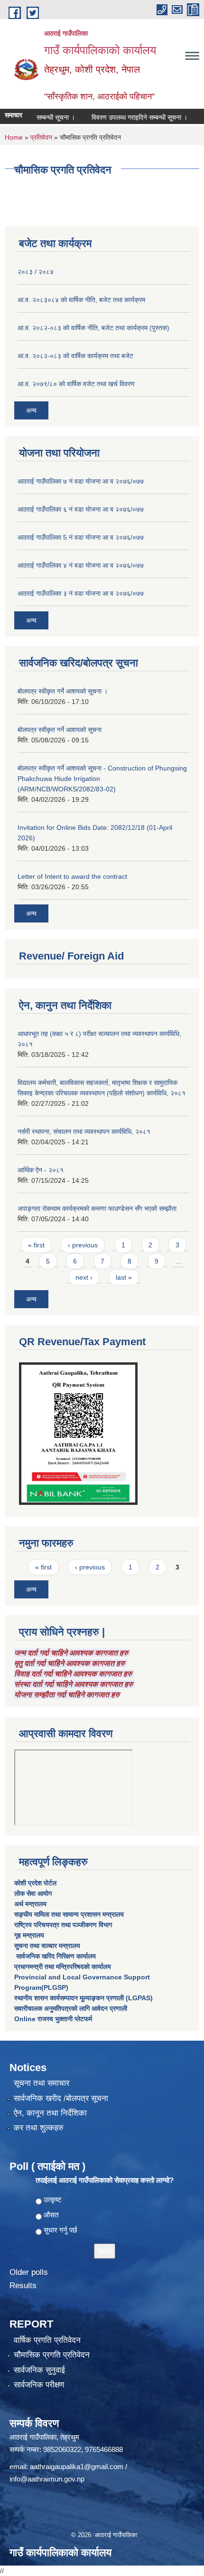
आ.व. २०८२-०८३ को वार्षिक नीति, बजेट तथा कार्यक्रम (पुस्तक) (93, 328)
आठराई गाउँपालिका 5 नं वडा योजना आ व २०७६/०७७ (81, 537)
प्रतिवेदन (41, 137)
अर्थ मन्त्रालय (30, 1904)
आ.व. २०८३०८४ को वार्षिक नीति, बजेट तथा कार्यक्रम (81, 300)
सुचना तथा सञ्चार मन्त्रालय (47, 1946)
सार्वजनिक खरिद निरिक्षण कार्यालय (55, 1956)
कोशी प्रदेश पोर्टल (35, 1883)
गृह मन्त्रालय (29, 1935)
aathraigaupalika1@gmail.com (77, 2467)
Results (23, 2286)
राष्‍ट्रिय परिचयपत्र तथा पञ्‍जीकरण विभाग (63, 1925)
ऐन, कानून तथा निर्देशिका (50, 2113)
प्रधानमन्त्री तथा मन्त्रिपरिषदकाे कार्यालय (63, 1967)
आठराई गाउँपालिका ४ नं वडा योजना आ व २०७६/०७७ (81, 565)
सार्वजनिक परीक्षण (39, 2385)
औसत (51, 2215)
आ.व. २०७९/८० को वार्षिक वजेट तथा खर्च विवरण (76, 384)
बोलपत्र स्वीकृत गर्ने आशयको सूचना (60, 730)
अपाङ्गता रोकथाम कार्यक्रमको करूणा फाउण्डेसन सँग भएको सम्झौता (97, 1208)
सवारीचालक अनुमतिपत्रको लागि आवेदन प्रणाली (71, 2008)
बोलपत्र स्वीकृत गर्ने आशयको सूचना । (63, 691)
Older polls (29, 2272)
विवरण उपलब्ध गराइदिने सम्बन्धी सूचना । (128, 117)
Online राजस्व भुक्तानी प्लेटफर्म (53, 2019)
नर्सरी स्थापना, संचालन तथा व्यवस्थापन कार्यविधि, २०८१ (84, 1131)
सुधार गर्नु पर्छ (60, 2230)
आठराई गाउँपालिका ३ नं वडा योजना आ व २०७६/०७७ (81, 593)
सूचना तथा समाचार (42, 2083)
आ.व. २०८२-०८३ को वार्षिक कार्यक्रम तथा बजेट (75, 356)
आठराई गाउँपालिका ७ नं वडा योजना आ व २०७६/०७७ (81, 481)
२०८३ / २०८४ (36, 272)
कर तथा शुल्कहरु (39, 2128)
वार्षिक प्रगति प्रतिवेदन (47, 2340)
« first (36, 1245)
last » (124, 1277)
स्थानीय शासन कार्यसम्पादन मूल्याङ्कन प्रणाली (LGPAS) (83, 1998)
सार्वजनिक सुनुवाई (39, 2370)
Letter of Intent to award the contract (72, 876)
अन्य (31, 410)
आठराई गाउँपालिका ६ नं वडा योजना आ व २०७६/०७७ (81, 509)
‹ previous (83, 1245)
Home (14, 137)
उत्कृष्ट (53, 2200)
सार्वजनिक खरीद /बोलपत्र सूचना (61, 2098)
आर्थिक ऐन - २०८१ (41, 1170)
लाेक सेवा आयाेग (33, 1893)
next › (84, 1277)
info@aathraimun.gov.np (47, 2479)
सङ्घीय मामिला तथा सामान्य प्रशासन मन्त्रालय (69, 1914)
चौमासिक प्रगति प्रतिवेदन (52, 2355)
